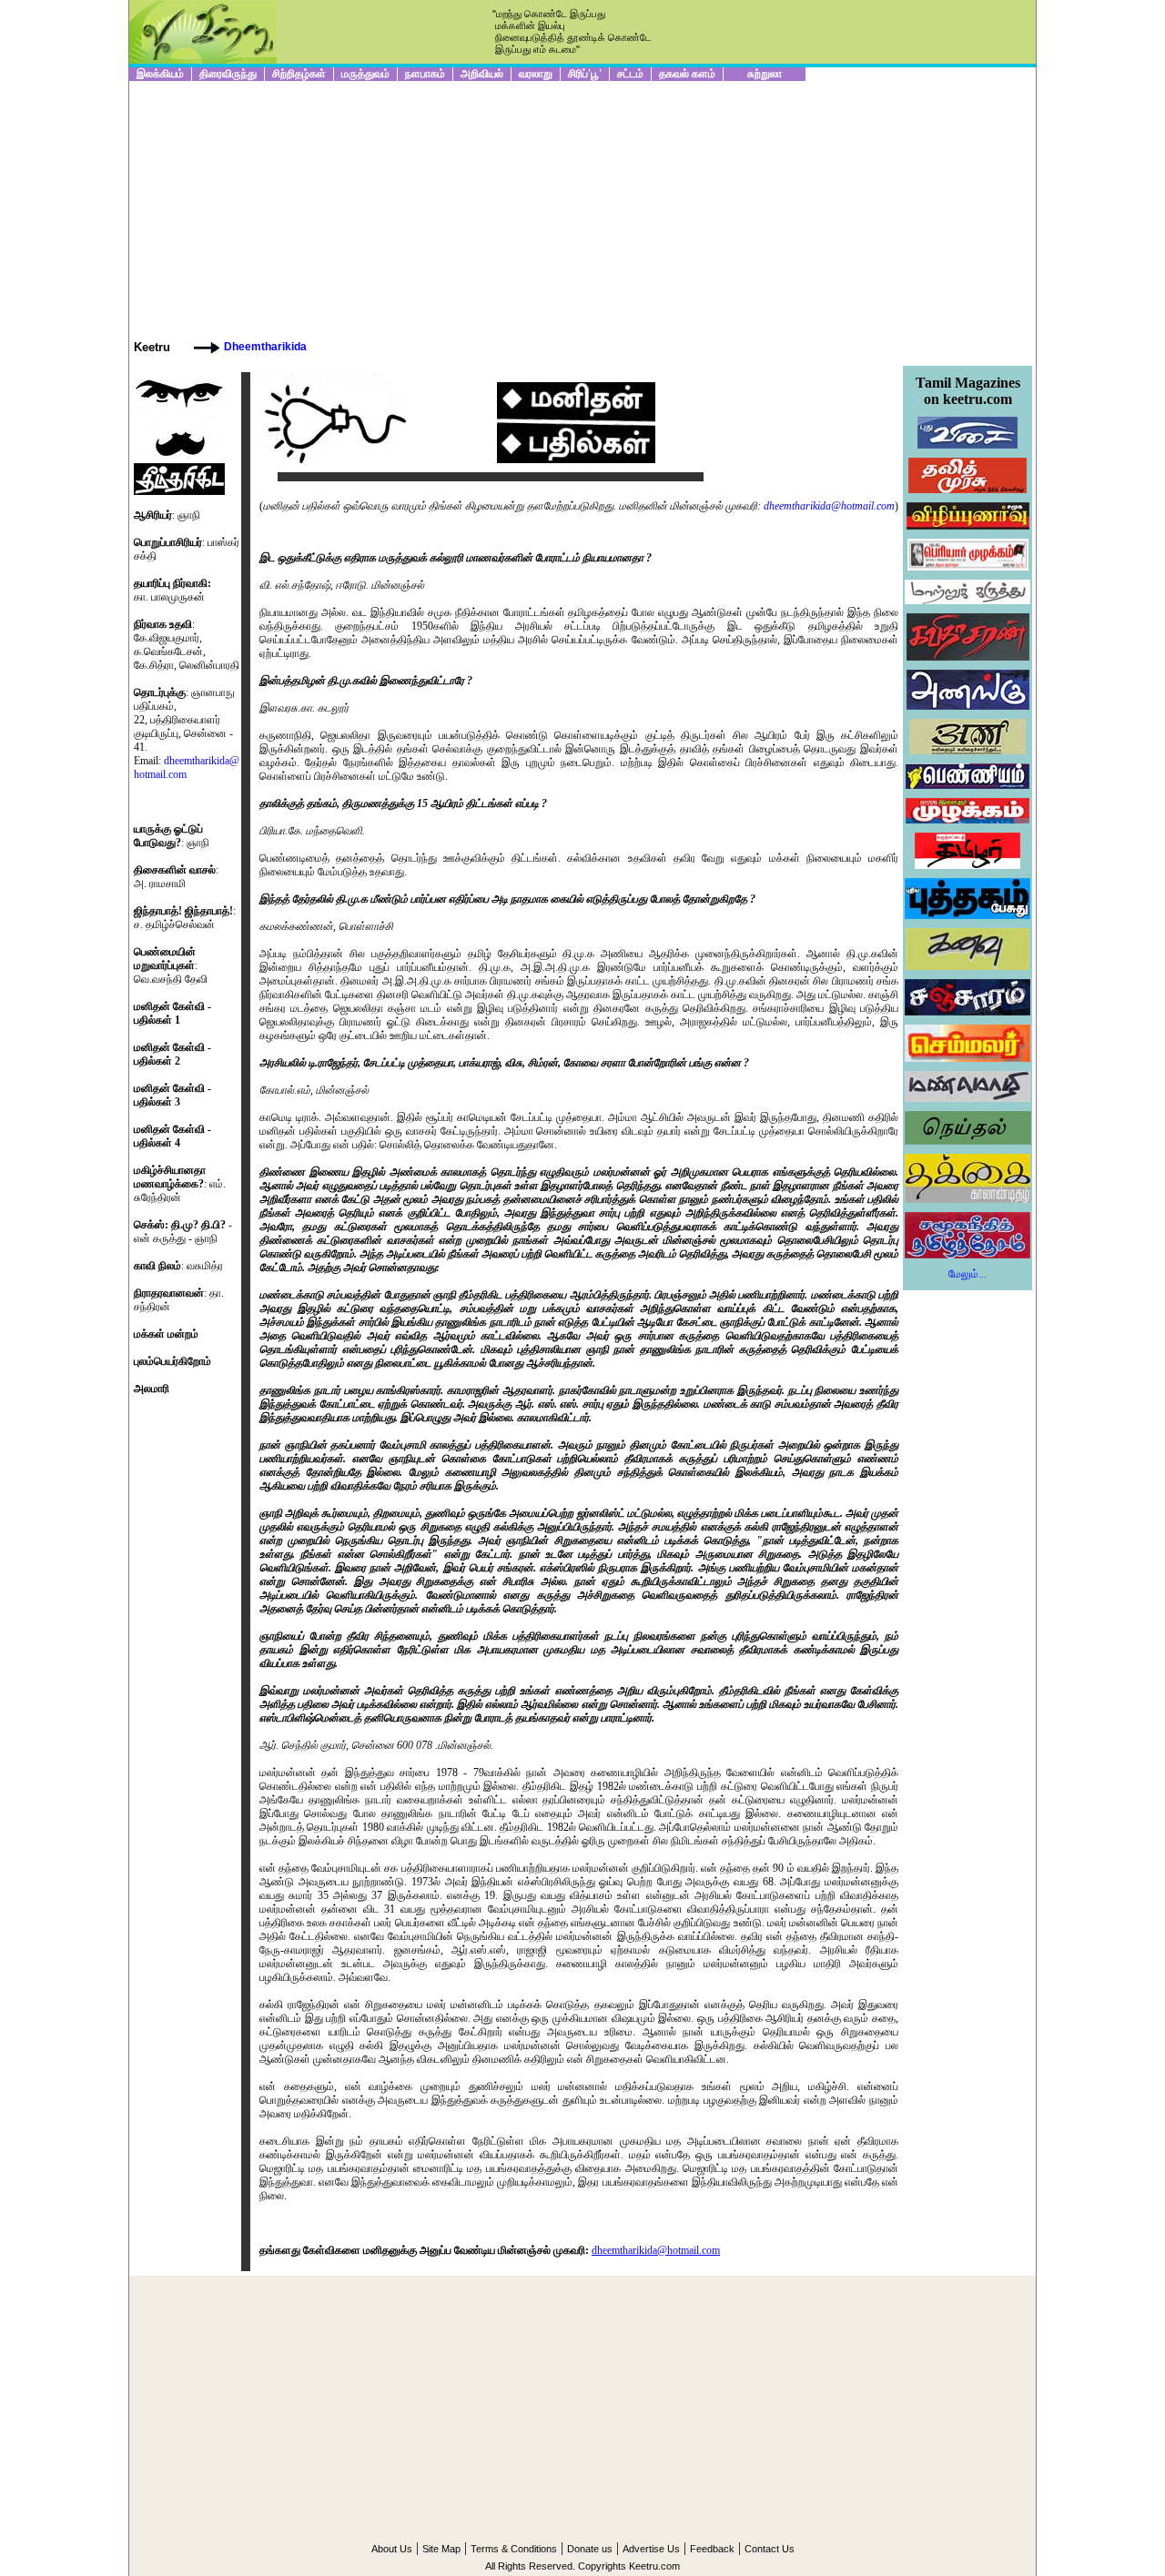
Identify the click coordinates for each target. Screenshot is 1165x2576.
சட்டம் (630, 74)
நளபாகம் (425, 74)
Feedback (712, 2549)
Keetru (152, 347)
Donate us (590, 2549)
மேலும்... (967, 1274)
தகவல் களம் (687, 74)
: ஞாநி (172, 836)
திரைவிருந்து (228, 74)
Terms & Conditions (514, 2549)
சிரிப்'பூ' (585, 74)
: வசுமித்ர (178, 1266)
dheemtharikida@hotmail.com (829, 506)
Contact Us (770, 2549)
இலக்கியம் (160, 74)
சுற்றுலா (765, 74)
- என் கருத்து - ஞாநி (183, 1232)
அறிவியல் (482, 74)
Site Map (441, 2549)
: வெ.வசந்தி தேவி (171, 965)
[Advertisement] (582, 208)
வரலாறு (536, 74)
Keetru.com (654, 2566)
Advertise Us (651, 2549)
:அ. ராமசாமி (176, 877)
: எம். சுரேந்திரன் (180, 1184)
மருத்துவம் (365, 74)
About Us (392, 2549)
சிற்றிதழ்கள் (299, 74)
